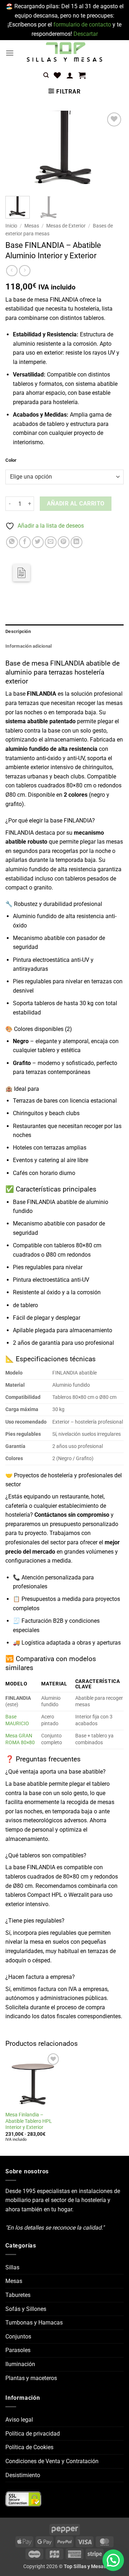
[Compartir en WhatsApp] (12, 542)
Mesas (32, 226)
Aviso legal (19, 2420)
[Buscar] (46, 75)
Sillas (12, 2267)
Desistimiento (23, 2475)
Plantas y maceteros (31, 2378)
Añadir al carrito (76, 504)
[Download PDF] (21, 573)
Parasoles (18, 2350)
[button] (10, 53)
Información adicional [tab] (28, 646)
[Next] (112, 151)
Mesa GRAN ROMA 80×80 (20, 1739)
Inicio (11, 226)
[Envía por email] (51, 542)
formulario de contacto (82, 25)
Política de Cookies (29, 2447)
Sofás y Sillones (26, 2309)
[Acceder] (70, 75)
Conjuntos (18, 2337)
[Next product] (12, 271)
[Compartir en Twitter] (38, 542)
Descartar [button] (86, 34)
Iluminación (20, 2364)
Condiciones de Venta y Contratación (52, 2461)
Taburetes (18, 2295)
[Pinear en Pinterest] (64, 542)
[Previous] (17, 151)
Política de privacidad (33, 2434)
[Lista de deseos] (57, 75)
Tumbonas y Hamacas (34, 2323)
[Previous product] (25, 271)
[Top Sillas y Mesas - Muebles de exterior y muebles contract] (64, 53)
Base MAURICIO (17, 1720)
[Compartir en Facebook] (25, 542)
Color (11, 460)
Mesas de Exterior (66, 226)
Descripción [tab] (18, 631)
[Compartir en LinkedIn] (77, 542)
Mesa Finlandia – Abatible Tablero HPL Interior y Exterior (29, 2121)
